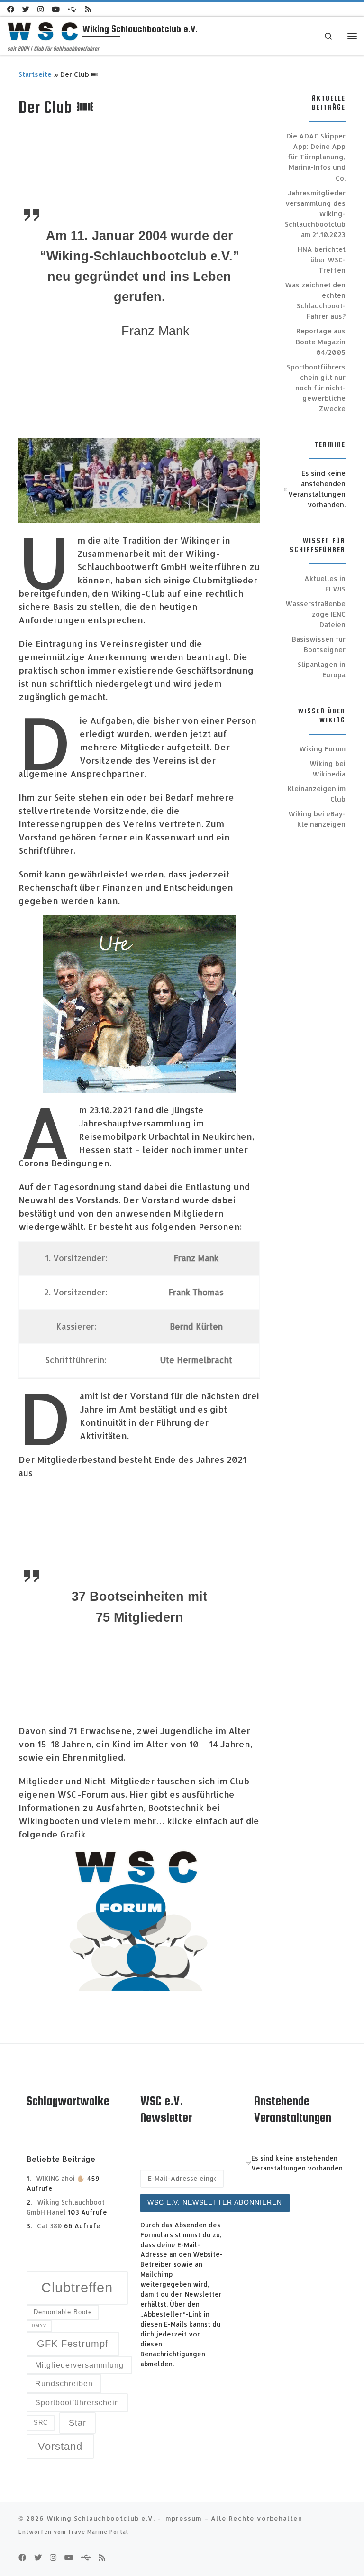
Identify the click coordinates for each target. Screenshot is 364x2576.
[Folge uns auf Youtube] (56, 9)
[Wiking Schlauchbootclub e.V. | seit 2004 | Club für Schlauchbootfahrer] (43, 31)
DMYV (39, 2326)
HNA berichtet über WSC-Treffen (322, 260)
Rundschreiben (64, 2384)
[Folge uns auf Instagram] (41, 9)
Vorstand (60, 2446)
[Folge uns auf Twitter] (26, 9)
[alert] (315, 489)
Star (77, 2423)
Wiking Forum (322, 749)
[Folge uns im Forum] (72, 9)
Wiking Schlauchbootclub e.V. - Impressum (124, 2518)
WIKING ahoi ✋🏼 (60, 2178)
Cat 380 (50, 2226)
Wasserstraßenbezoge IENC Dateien (315, 614)
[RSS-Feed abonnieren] (88, 9)
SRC (41, 2423)
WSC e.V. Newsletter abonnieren (215, 2202)
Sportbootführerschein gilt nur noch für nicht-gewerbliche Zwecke (316, 388)
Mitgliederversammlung (79, 2365)
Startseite (35, 74)
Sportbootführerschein (77, 2403)
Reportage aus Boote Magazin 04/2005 (321, 341)
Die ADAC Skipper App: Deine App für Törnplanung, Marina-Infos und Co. (316, 157)
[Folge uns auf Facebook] (11, 9)
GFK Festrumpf (73, 2344)
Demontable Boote (63, 2312)
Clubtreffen (77, 2287)
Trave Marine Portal (98, 2532)
